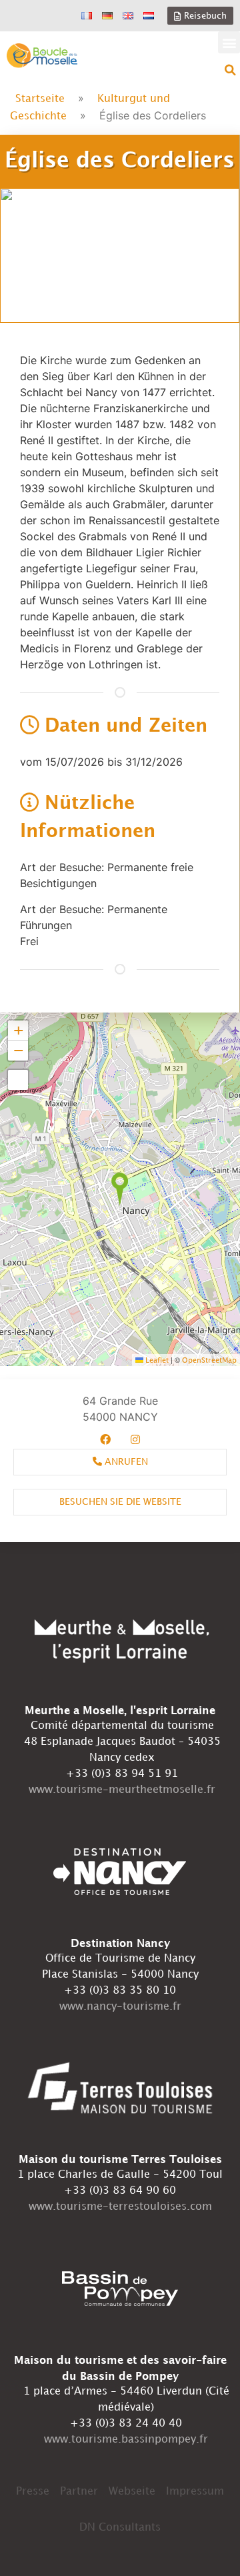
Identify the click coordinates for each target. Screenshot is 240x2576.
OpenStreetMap (209, 1361)
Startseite (40, 99)
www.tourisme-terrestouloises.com (120, 2207)
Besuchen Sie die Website (120, 1502)
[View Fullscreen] (18, 1080)
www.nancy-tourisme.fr (120, 2007)
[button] (229, 42)
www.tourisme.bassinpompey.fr (126, 2440)
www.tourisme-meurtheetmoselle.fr (122, 1790)
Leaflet (156, 1361)
